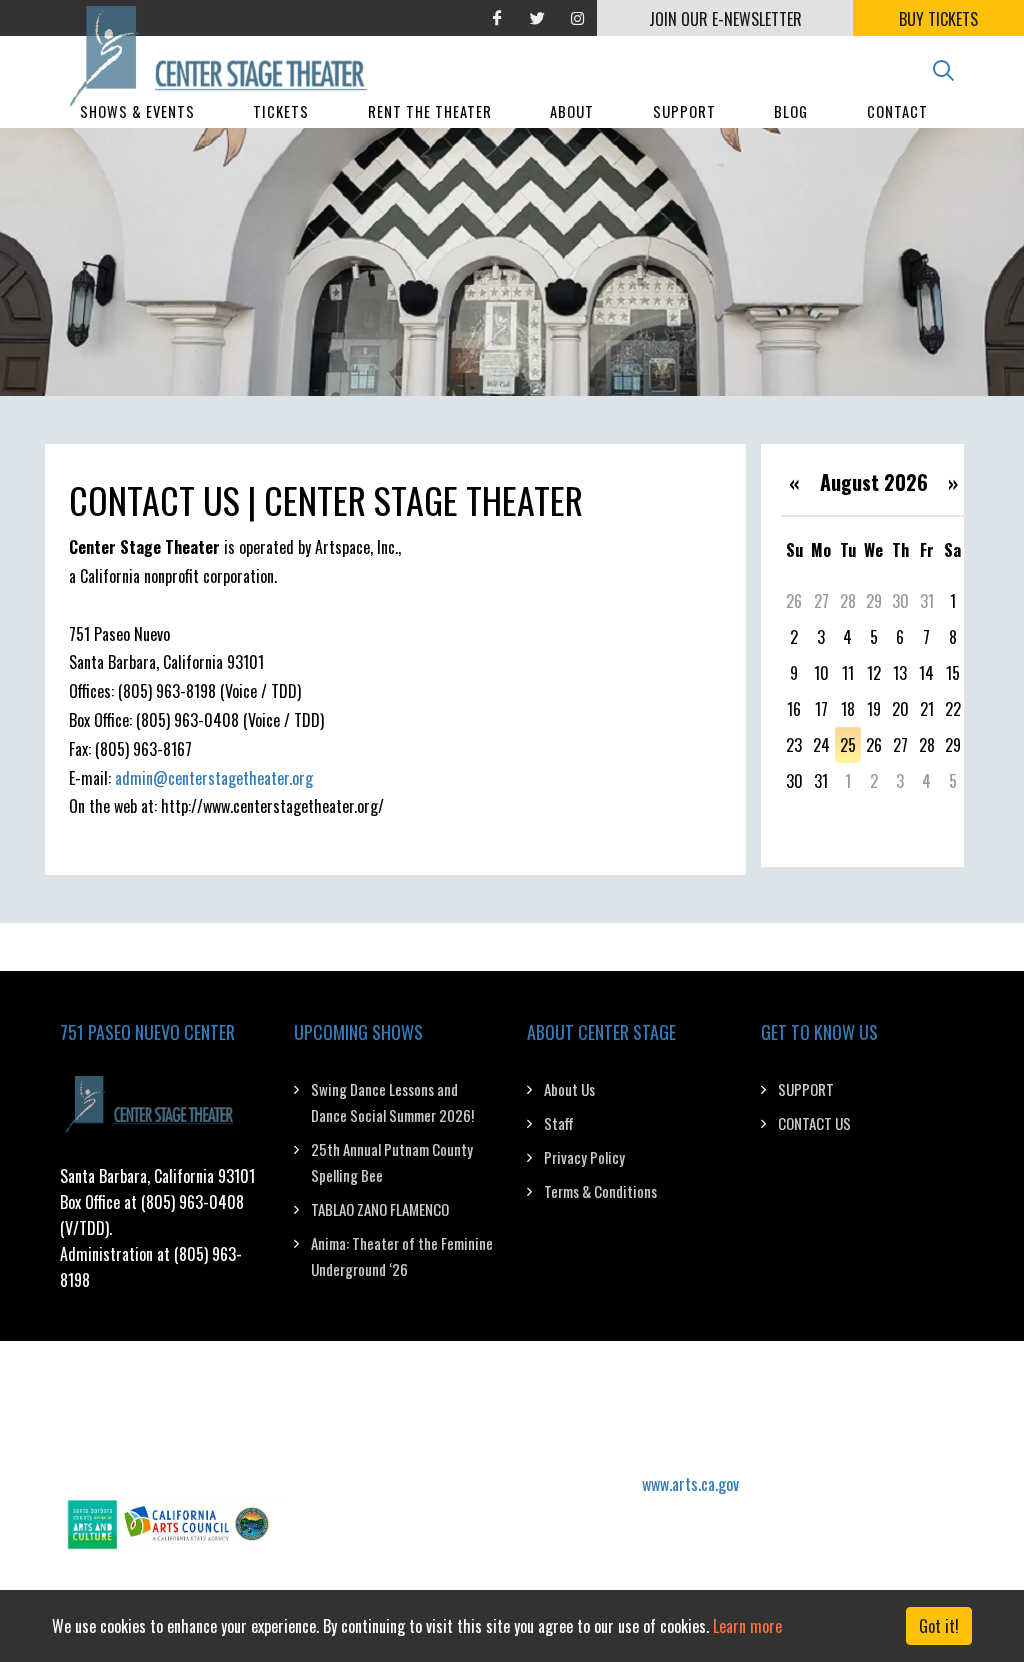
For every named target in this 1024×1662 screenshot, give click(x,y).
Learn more (747, 1626)
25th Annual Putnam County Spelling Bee (392, 1162)
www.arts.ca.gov (690, 1484)
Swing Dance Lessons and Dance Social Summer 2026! (392, 1102)
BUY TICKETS (938, 19)
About (572, 111)
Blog (791, 111)
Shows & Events (137, 111)
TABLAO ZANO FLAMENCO (380, 1209)
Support (684, 111)
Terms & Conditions (600, 1191)
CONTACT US (814, 1123)
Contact (897, 111)
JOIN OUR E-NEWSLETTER (725, 19)
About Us (569, 1089)
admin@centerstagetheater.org (214, 778)
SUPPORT (806, 1089)
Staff (559, 1123)
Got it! (939, 1626)
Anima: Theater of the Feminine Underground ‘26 (402, 1256)
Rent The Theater (430, 111)
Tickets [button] (281, 111)
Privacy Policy (584, 1157)
